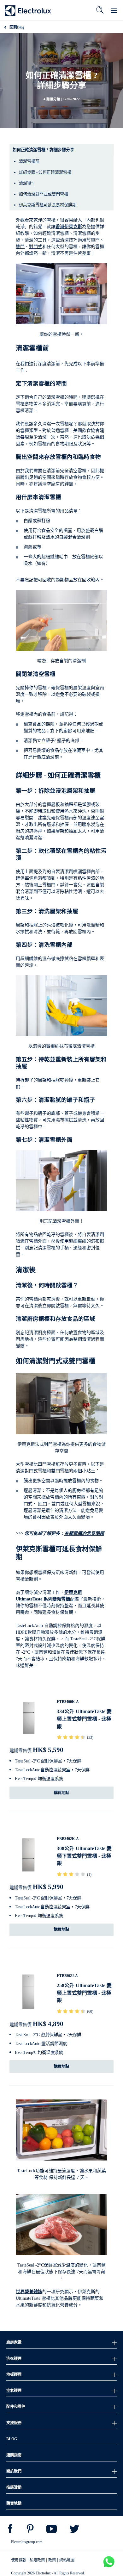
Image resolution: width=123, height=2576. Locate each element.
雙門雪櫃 (60, 1471)
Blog (17, 27)
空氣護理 (14, 2391)
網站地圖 (67, 2560)
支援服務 (14, 2423)
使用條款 (19, 2560)
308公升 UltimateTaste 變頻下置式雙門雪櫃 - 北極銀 (84, 1856)
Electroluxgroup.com (27, 2542)
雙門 (20, 247)
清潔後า (26, 183)
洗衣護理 (14, 2359)
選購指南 (14, 2455)
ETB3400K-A (68, 1702)
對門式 (36, 247)
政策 (52, 2560)
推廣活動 (14, 2487)
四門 (43, 1504)
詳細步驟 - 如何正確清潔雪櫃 (45, 172)
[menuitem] (10, 2530)
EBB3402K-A (68, 1839)
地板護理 (14, 2374)
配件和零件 (16, 2407)
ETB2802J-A (67, 1976)
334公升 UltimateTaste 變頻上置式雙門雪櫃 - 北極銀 (84, 1719)
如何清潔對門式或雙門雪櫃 (44, 194)
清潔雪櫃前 (29, 161)
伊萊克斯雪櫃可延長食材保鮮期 (48, 205)
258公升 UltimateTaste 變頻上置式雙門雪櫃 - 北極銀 (84, 1993)
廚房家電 (14, 2342)
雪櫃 (51, 220)
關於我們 (14, 2471)
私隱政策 (37, 2560)
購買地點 (61, 1793)
